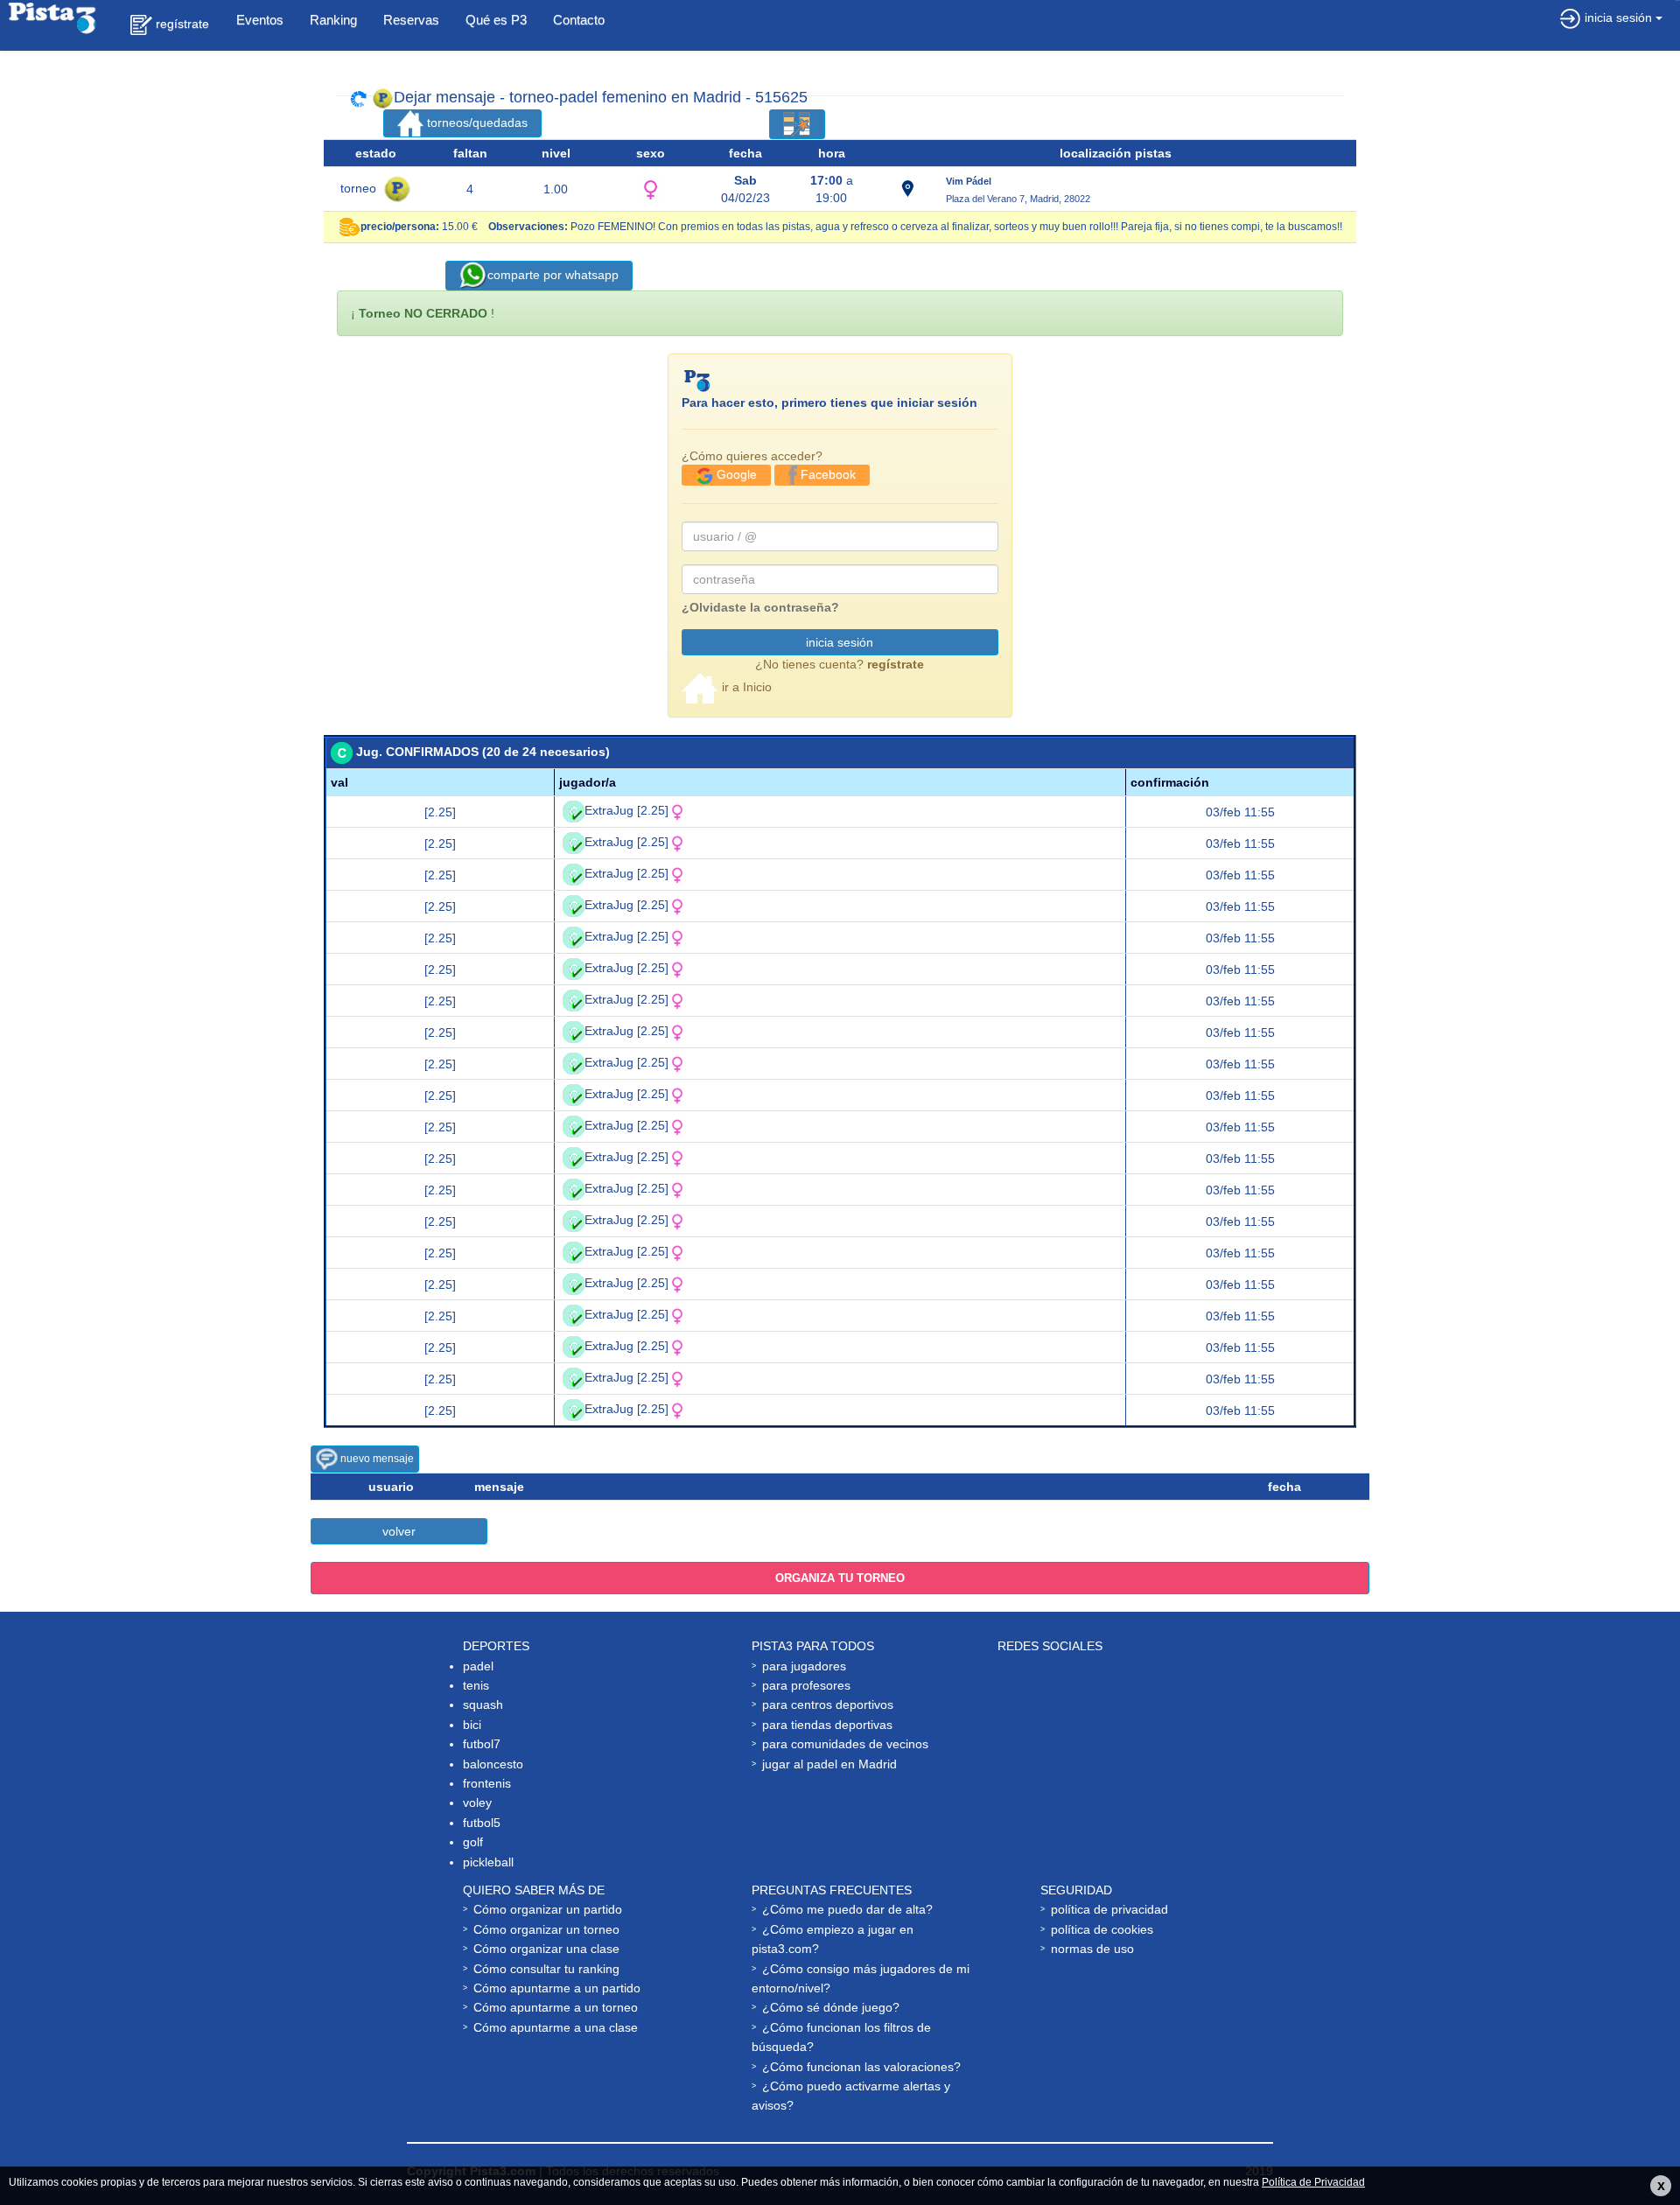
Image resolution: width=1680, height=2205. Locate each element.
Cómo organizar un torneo (546, 1929)
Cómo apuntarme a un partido (557, 1988)
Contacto (579, 20)
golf (473, 1842)
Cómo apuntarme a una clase (556, 2027)
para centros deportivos (828, 1704)
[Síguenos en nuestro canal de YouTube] (1186, 1683)
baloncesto (493, 1764)
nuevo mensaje (376, 1459)
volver (399, 1531)
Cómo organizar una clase (546, 1949)
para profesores (806, 1685)
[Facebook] (1044, 1683)
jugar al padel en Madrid (829, 1764)
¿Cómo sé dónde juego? (831, 2007)
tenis (476, 1685)
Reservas (411, 20)
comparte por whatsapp (553, 275)
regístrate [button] (181, 24)
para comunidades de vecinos (845, 1744)
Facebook (826, 474)
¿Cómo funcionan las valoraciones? (861, 2067)
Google (735, 474)
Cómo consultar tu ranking (546, 1969)
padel (478, 1666)
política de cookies (1102, 1929)
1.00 (556, 189)
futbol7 (482, 1744)
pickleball (488, 1862)
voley (477, 1802)
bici (472, 1725)
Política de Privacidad (1313, 2182)
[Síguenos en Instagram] (1044, 1743)
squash (483, 1704)
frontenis (487, 1783)
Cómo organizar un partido (548, 1909)
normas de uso (1092, 1949)
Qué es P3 (496, 20)
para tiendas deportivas (827, 1725)
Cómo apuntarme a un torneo (556, 2007)
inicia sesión (840, 642)
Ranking (333, 20)
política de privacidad (1109, 1909)
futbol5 (482, 1823)
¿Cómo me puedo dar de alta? (847, 1909)
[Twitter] (1116, 1683)
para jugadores (804, 1666)
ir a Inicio (745, 687)
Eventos (260, 20)
